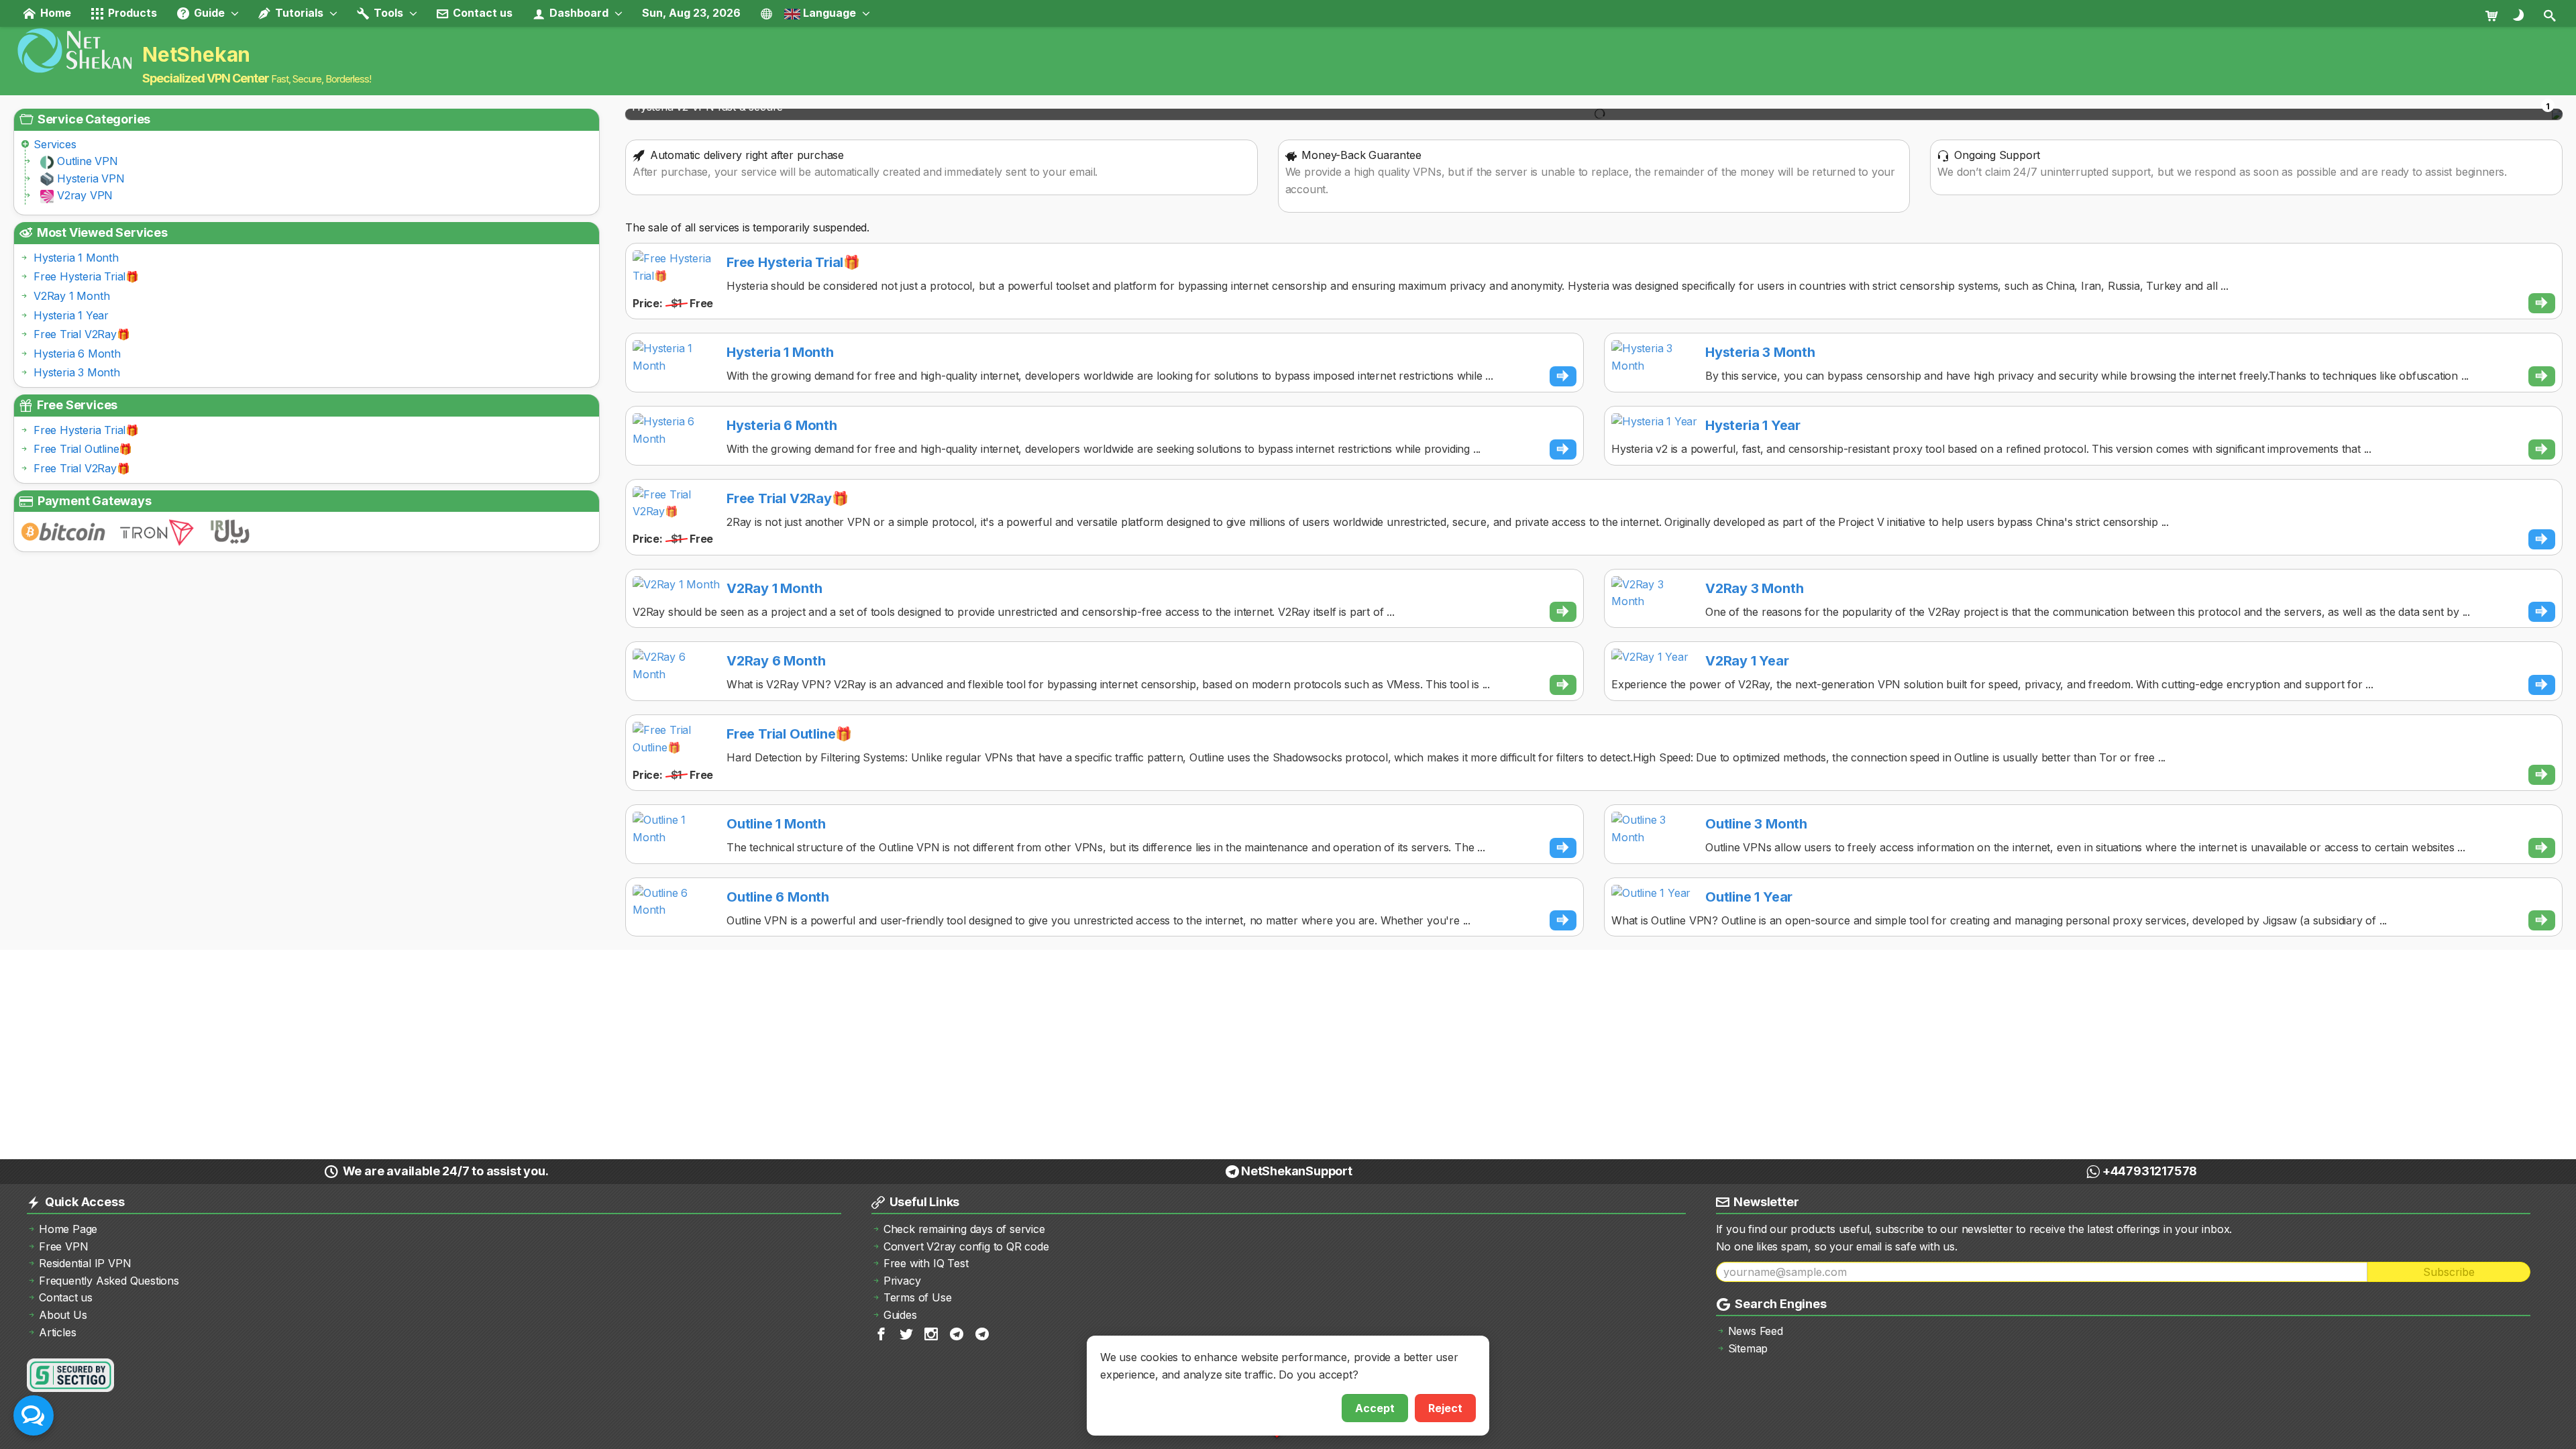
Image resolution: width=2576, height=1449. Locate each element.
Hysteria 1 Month (76, 258)
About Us (63, 1315)
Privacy (902, 1281)
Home (54, 13)
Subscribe (2449, 1272)
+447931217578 (2150, 1171)
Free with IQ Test (926, 1263)
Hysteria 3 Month (77, 372)
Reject (1445, 1408)
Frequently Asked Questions (109, 1281)
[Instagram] (932, 1333)
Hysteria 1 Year (71, 315)
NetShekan (196, 54)
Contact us (481, 13)
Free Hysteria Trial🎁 (86, 276)
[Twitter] (907, 1333)
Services (55, 144)
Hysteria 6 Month (77, 354)
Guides (900, 1315)
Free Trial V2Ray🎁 (82, 334)
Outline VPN (88, 161)
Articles (57, 1332)
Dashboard (578, 13)
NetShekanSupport (1297, 1171)
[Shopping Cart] (2497, 15)
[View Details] (2542, 303)
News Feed (1756, 1331)
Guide (208, 13)
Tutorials (298, 13)
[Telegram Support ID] (983, 1333)
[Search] (2551, 15)
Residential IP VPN (85, 1263)
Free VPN (63, 1246)
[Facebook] (882, 1333)
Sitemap (1748, 1348)
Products (131, 13)
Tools (387, 13)
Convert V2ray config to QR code (966, 1246)
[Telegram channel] (958, 1333)
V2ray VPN (85, 195)
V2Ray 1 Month (71, 296)
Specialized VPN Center (206, 78)
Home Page (68, 1229)
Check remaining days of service (964, 1229)
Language (828, 13)
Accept (1375, 1408)
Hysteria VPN (91, 178)
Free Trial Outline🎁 (83, 449)
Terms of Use (918, 1297)
